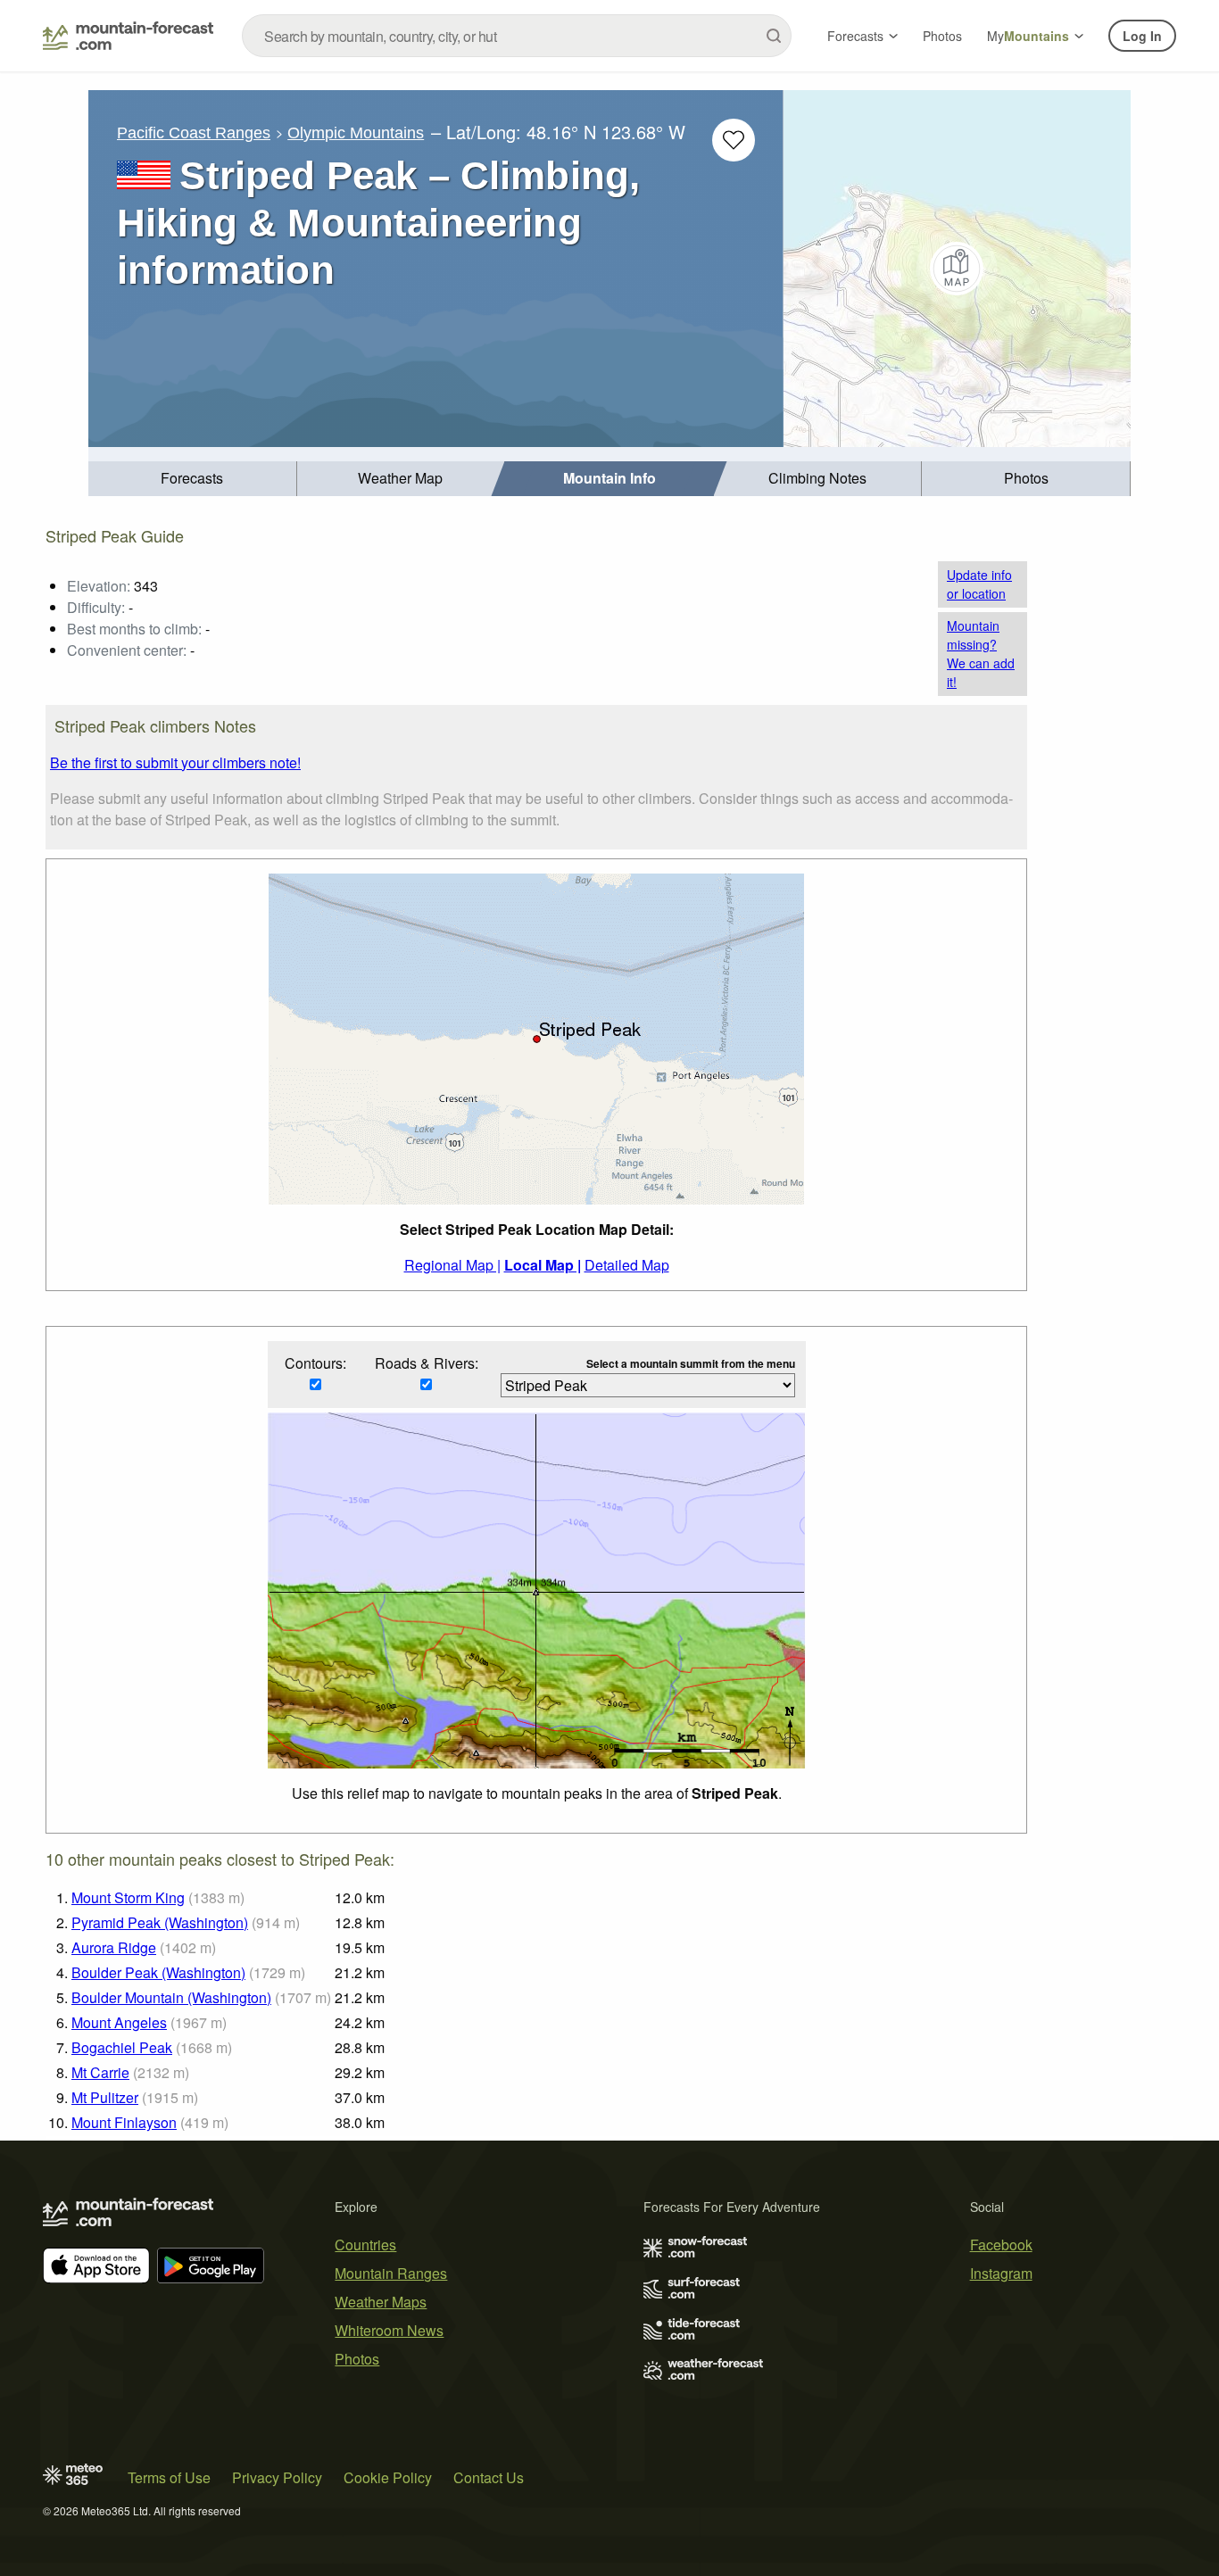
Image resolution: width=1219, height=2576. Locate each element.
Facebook (1001, 2245)
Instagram (1001, 2273)
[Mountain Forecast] (128, 36)
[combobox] (517, 36)
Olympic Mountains (356, 133)
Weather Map (400, 478)
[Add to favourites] (734, 140)
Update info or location (979, 584)
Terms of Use (169, 2477)
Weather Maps (381, 2302)
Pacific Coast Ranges (194, 133)
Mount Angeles (119, 2022)
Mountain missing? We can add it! (981, 654)
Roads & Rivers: (427, 1363)
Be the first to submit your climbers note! (175, 762)
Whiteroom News (389, 2330)
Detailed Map (627, 1265)
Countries (365, 2245)
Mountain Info (609, 478)
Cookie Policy (388, 2477)
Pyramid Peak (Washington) (160, 1922)
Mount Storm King (128, 1897)
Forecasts (855, 36)
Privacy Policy (277, 2477)
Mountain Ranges (391, 2273)
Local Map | (543, 1265)
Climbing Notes (817, 478)
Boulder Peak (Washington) (158, 1972)
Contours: (315, 1363)
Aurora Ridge (114, 1947)
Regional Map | (452, 1265)
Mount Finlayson (124, 2122)
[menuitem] (193, 479)
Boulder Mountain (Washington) (171, 1997)
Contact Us (489, 2477)
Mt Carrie (100, 2072)
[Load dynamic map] (957, 269)
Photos (942, 36)
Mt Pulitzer (105, 2097)
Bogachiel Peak (122, 2047)
